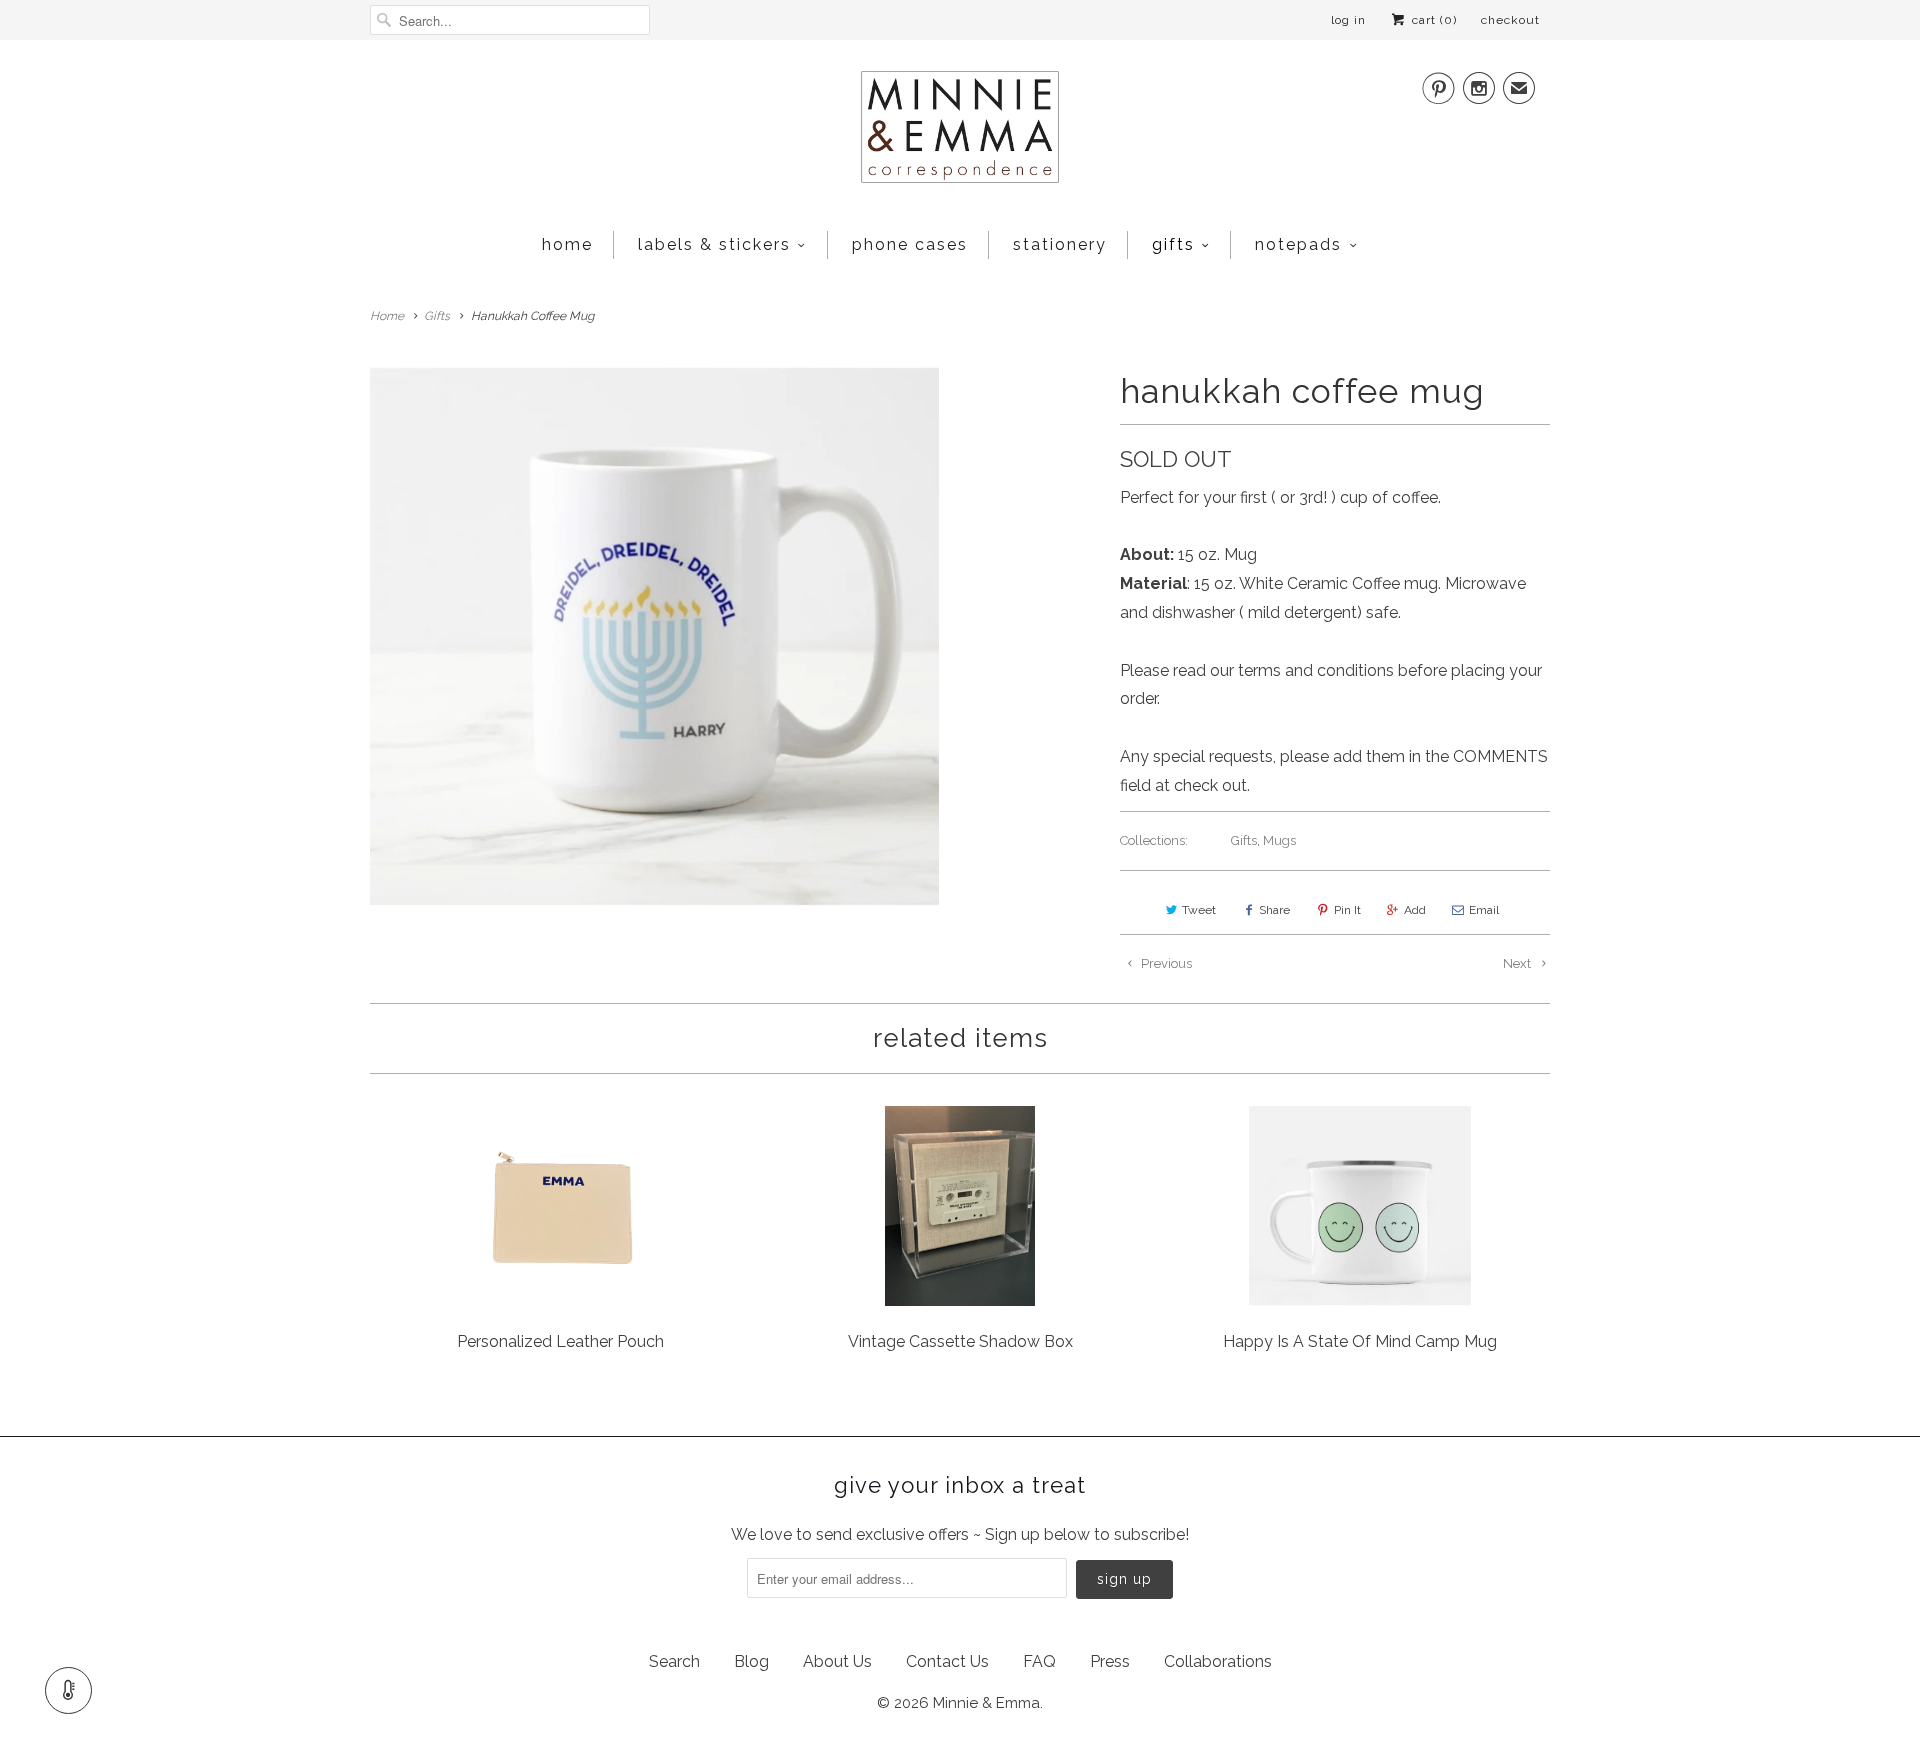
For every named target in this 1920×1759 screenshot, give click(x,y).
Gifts (1173, 244)
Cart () (1432, 20)
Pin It (1347, 910)
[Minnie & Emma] (960, 133)
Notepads (1298, 244)
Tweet (1199, 910)
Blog (751, 1661)
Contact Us (947, 1661)
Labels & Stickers (714, 244)
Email (1484, 910)
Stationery (1060, 244)
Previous (1165, 963)
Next (1518, 963)
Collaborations (1218, 1661)
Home (567, 244)
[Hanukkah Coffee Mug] (654, 636)
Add (1415, 910)
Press (1110, 1661)
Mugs (1279, 840)
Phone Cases (910, 244)
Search (674, 1661)
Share (1274, 910)
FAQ (1039, 1661)
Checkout (1510, 20)
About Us (837, 1661)
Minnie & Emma (986, 1703)
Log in (1348, 20)
